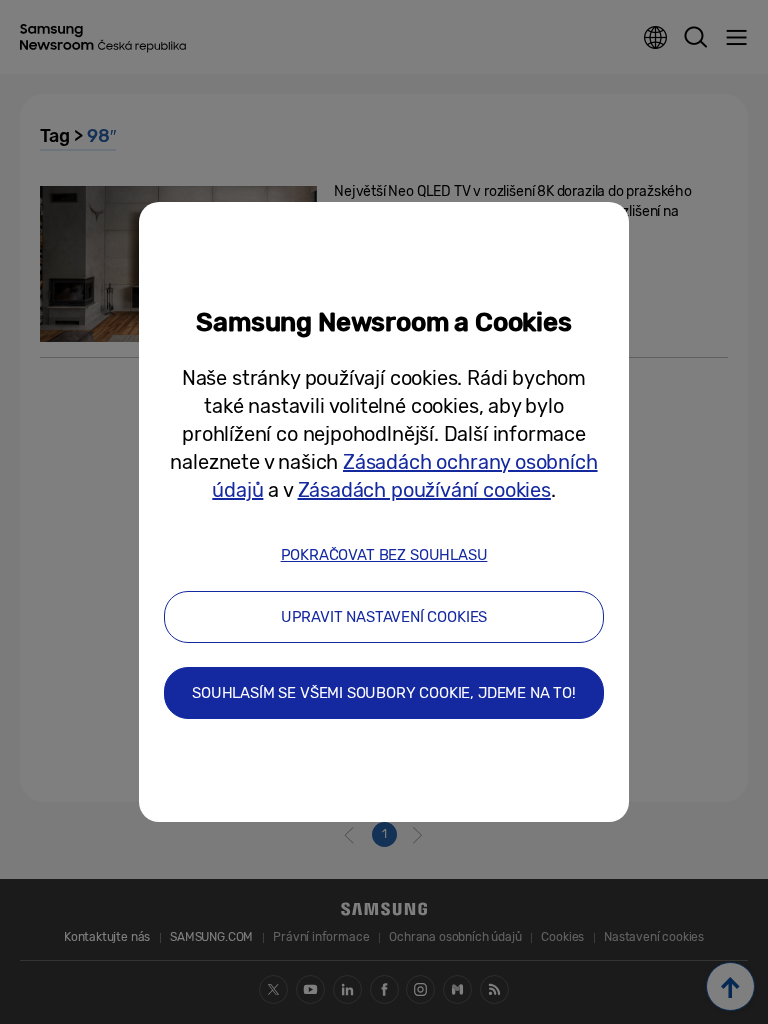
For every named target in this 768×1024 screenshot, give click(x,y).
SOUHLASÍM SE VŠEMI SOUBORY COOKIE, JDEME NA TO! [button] (384, 693)
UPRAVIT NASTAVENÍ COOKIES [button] (384, 617)
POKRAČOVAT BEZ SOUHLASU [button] (384, 555)
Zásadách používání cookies (424, 490)
